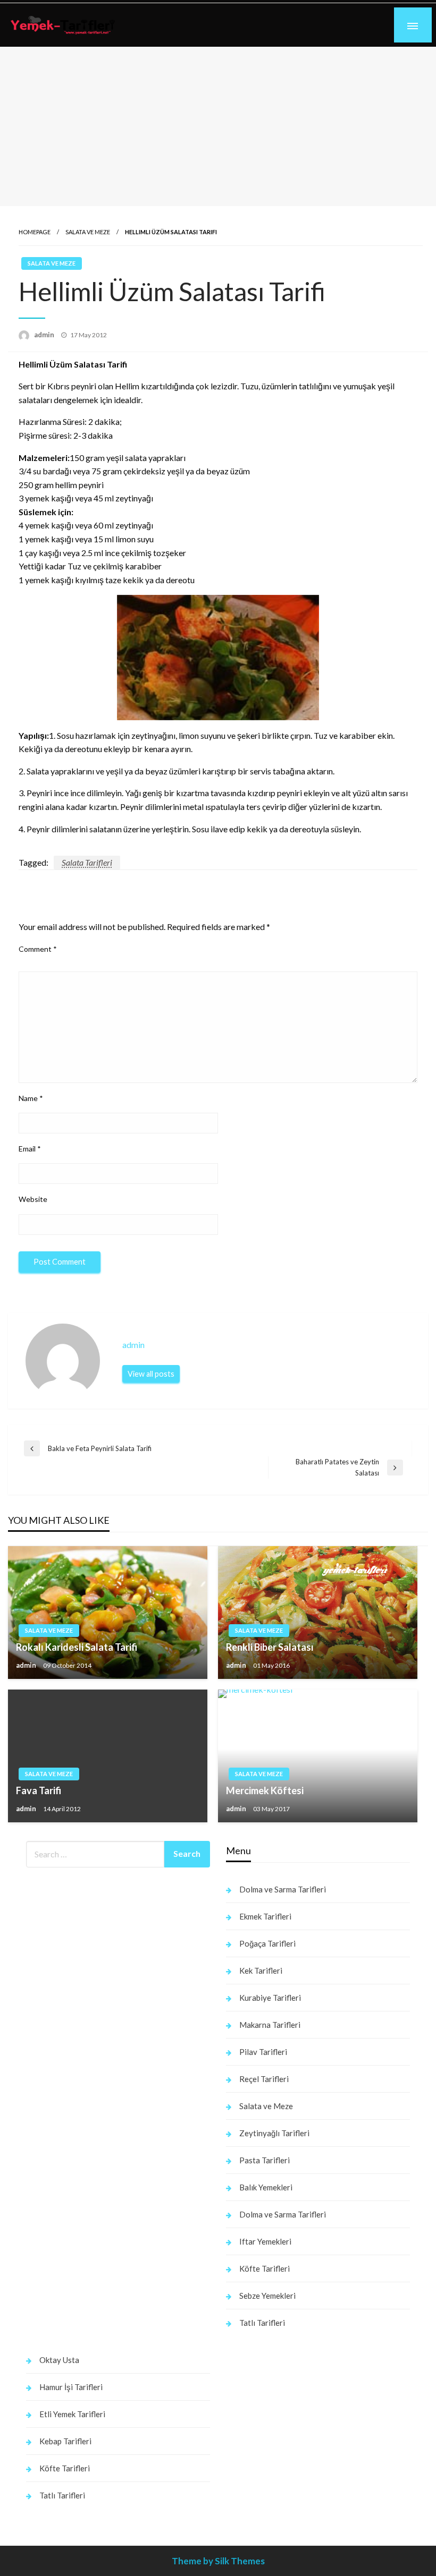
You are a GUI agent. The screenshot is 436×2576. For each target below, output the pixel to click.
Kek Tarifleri (261, 1971)
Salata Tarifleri (87, 862)
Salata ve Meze (88, 232)
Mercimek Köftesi (265, 1790)
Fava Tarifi (39, 1790)
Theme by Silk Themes (218, 2561)
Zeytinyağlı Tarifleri (274, 2133)
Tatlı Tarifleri (262, 2323)
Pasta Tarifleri (265, 2160)
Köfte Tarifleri (265, 2268)
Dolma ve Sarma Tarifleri (283, 1889)
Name (31, 1098)
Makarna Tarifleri (270, 2025)
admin (45, 335)
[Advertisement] (218, 126)
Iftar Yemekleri (265, 2241)
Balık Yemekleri (266, 2187)
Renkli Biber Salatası (270, 1647)
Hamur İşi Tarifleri (71, 2387)
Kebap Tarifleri (65, 2441)
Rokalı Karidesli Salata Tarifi (77, 1647)
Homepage (35, 232)
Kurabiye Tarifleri (270, 1998)
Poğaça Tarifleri (267, 1943)
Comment (38, 949)
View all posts (151, 1374)
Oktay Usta (59, 2360)
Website (33, 1199)
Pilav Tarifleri (263, 2052)
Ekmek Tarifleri (265, 1916)
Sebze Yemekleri (267, 2296)
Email (30, 1149)
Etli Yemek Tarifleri (72, 2414)
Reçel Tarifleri (264, 2079)
